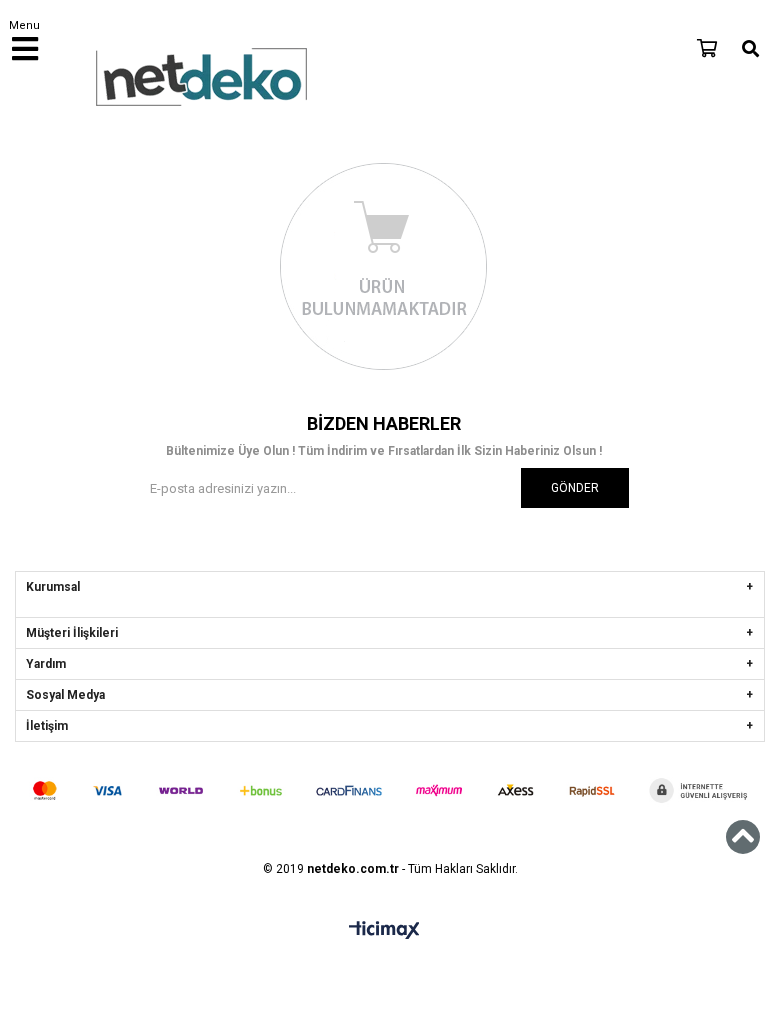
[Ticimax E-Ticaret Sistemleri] (384, 931)
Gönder (575, 488)
